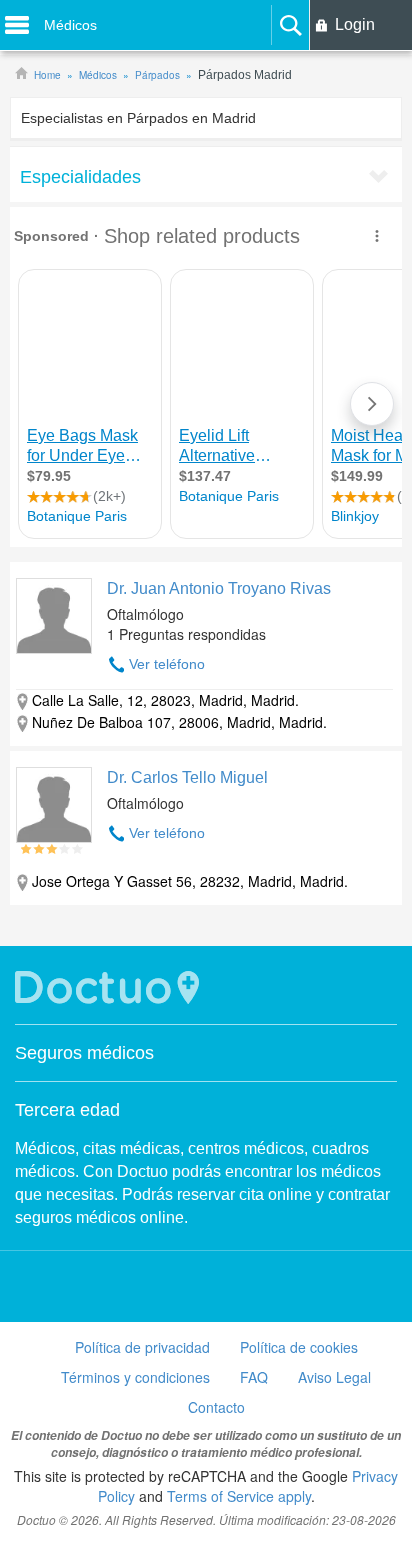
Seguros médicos (84, 1053)
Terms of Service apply (239, 1496)
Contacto (216, 1407)
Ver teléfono (167, 664)
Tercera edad (67, 1110)
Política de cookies (299, 1347)
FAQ (254, 1377)
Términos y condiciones (135, 1377)
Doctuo (110, 987)
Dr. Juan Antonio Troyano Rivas (219, 588)
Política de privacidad (142, 1347)
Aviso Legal (334, 1377)
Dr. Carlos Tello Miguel (187, 777)
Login (355, 24)
